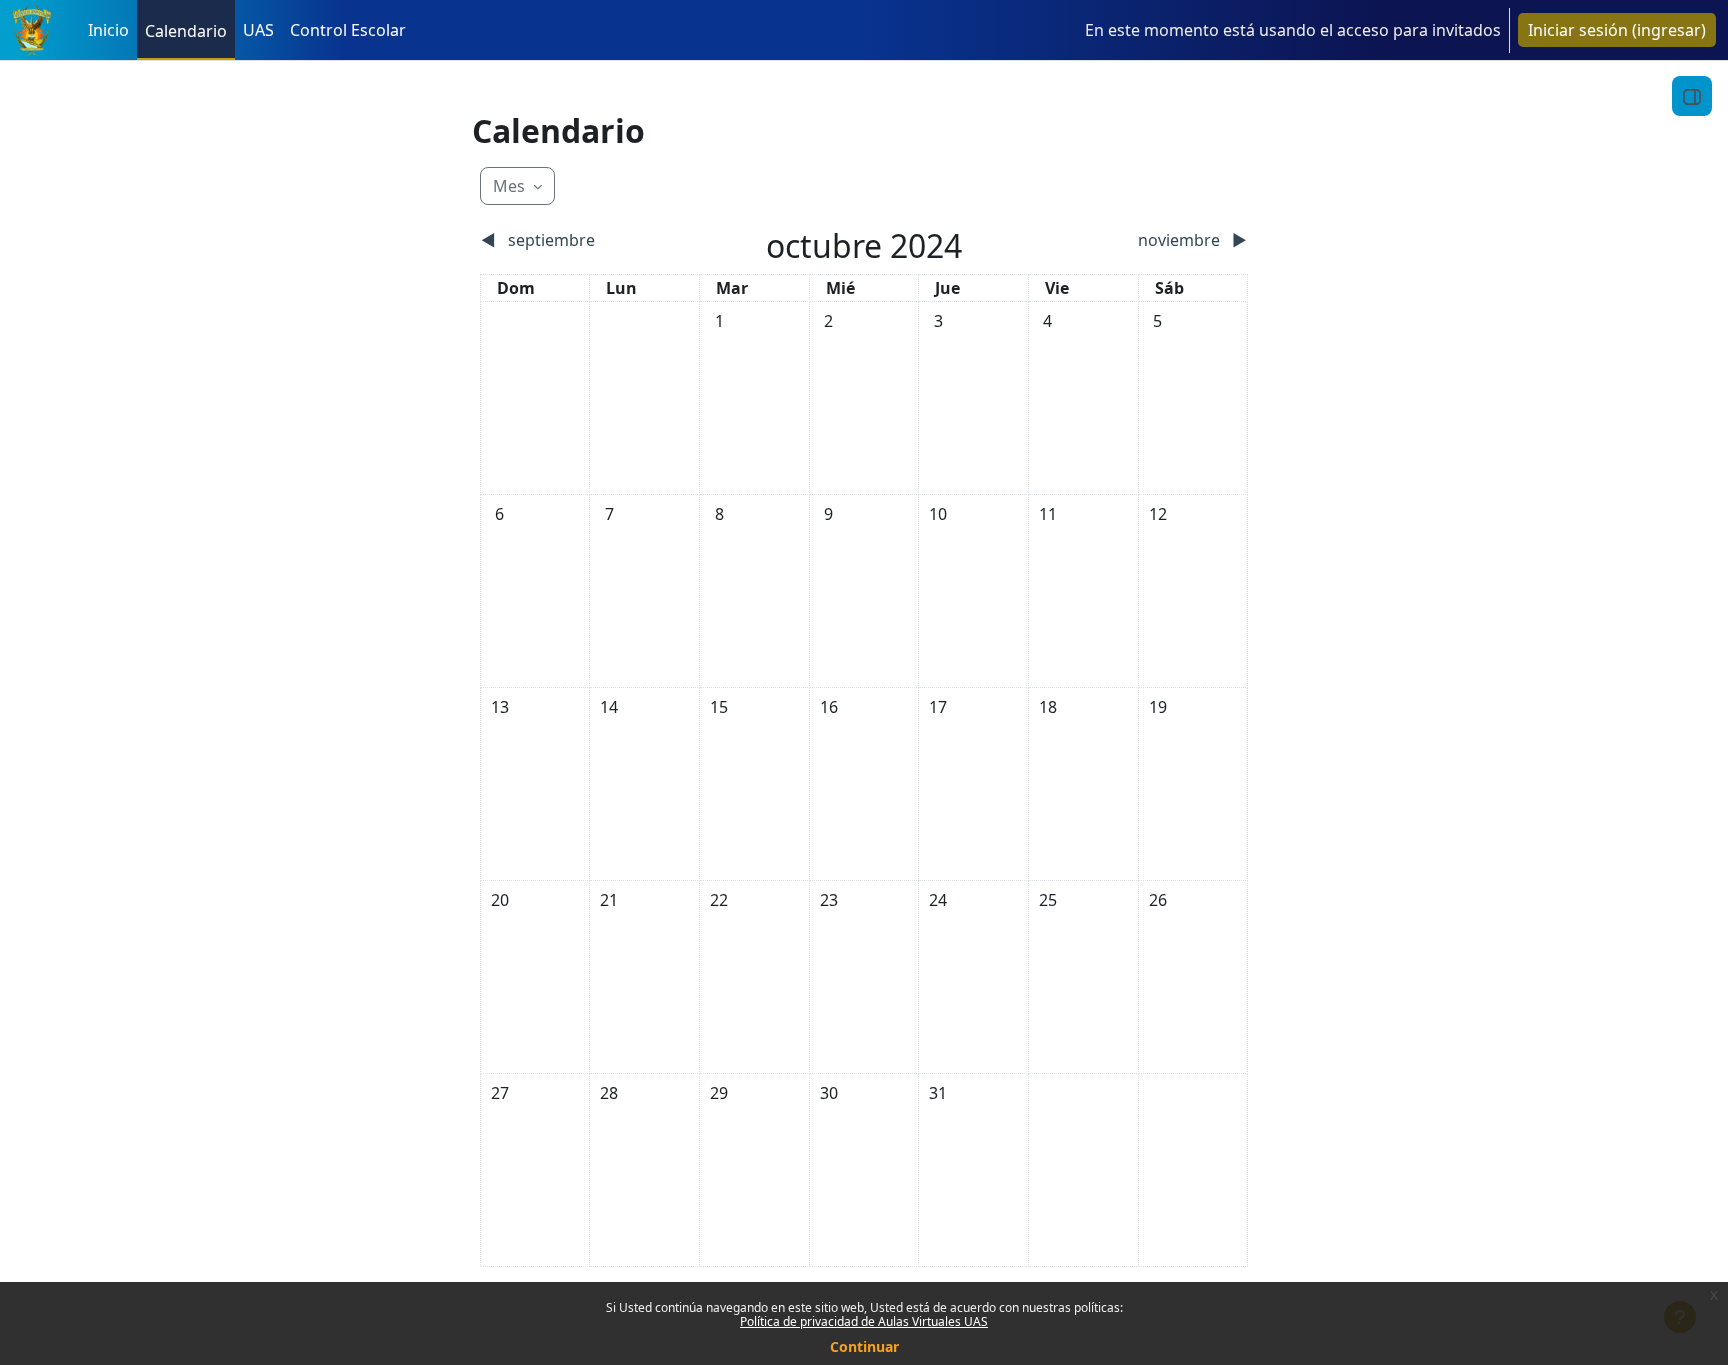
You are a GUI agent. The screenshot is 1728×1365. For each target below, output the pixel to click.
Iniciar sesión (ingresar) (1617, 30)
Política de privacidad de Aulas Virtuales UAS (864, 1321)
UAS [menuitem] (258, 30)
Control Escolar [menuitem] (348, 30)
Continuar (864, 1346)
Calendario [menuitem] (186, 31)
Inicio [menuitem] (108, 30)
